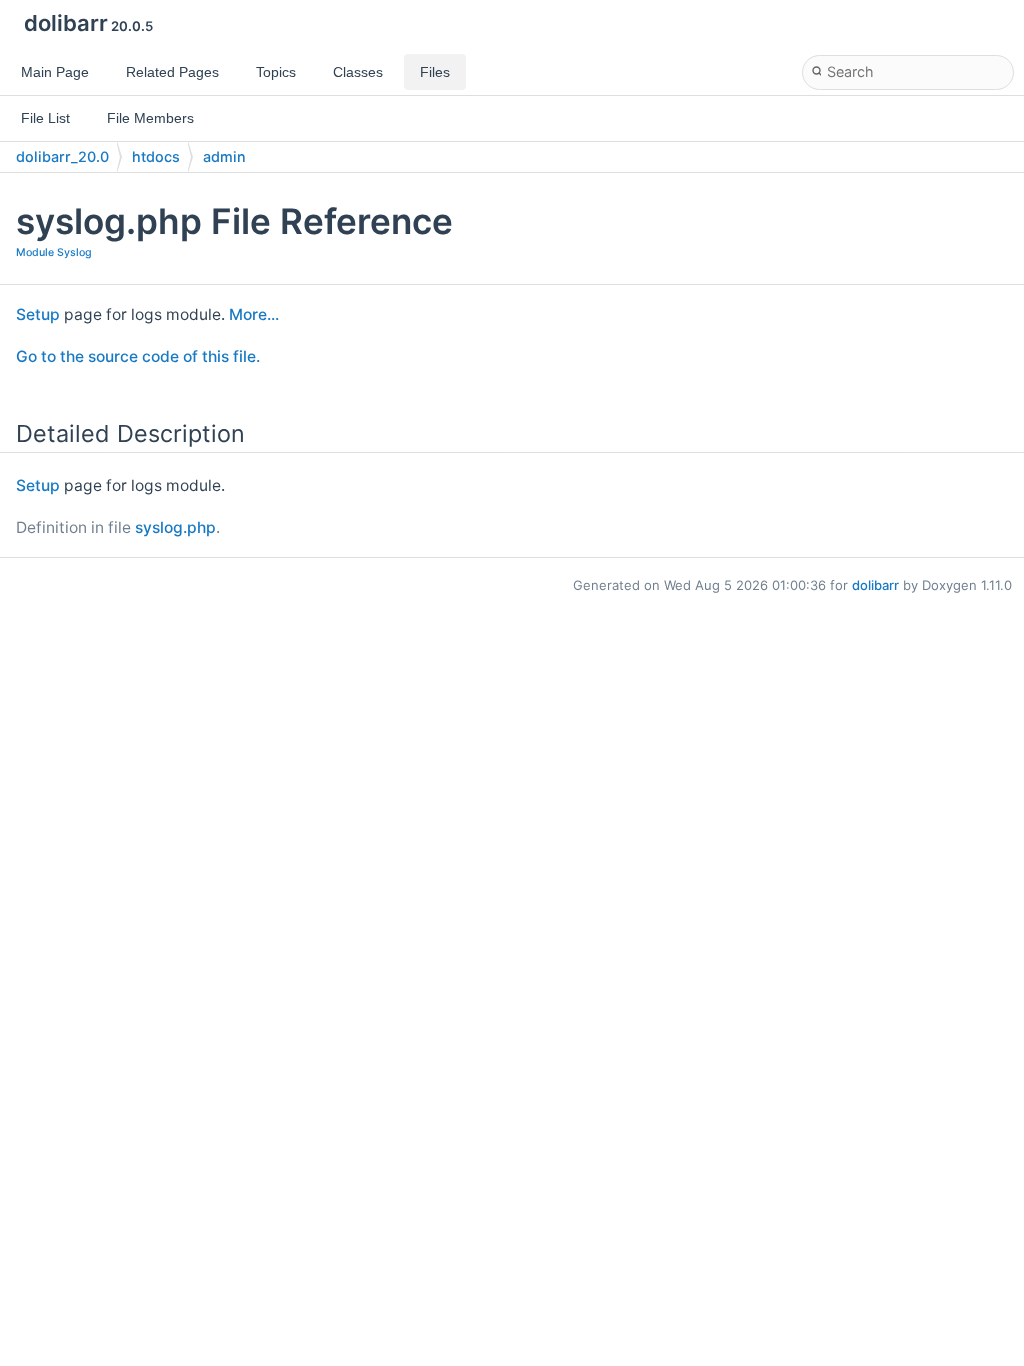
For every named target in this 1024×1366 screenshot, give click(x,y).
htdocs (156, 156)
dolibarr (875, 585)
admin (224, 156)
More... (254, 314)
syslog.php (175, 527)
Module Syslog (54, 252)
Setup (38, 314)
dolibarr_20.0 (62, 156)
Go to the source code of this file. (138, 356)
